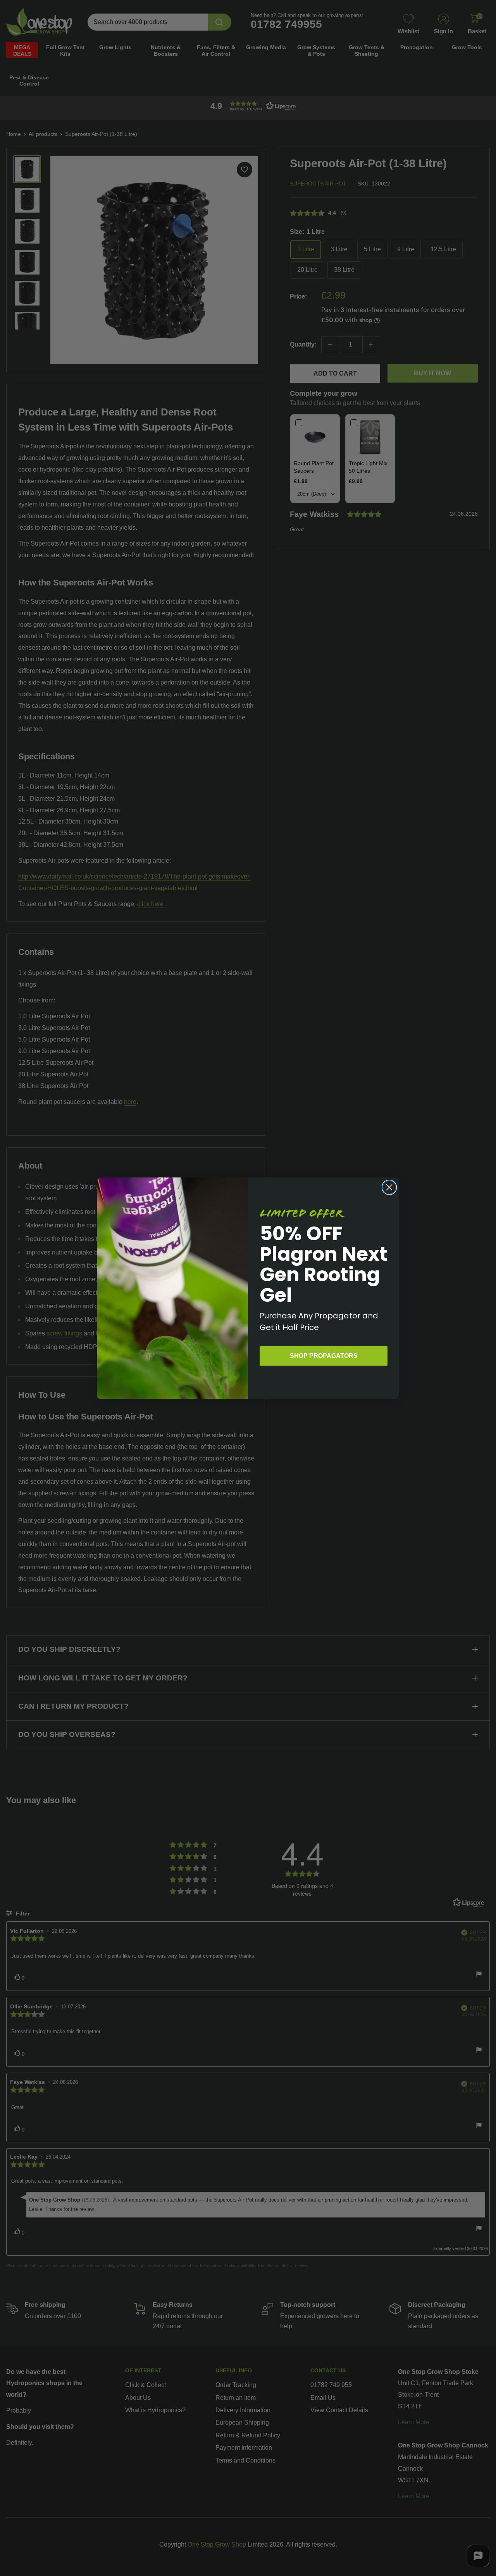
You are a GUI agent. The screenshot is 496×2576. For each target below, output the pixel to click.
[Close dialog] (389, 1187)
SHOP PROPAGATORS (324, 1356)
